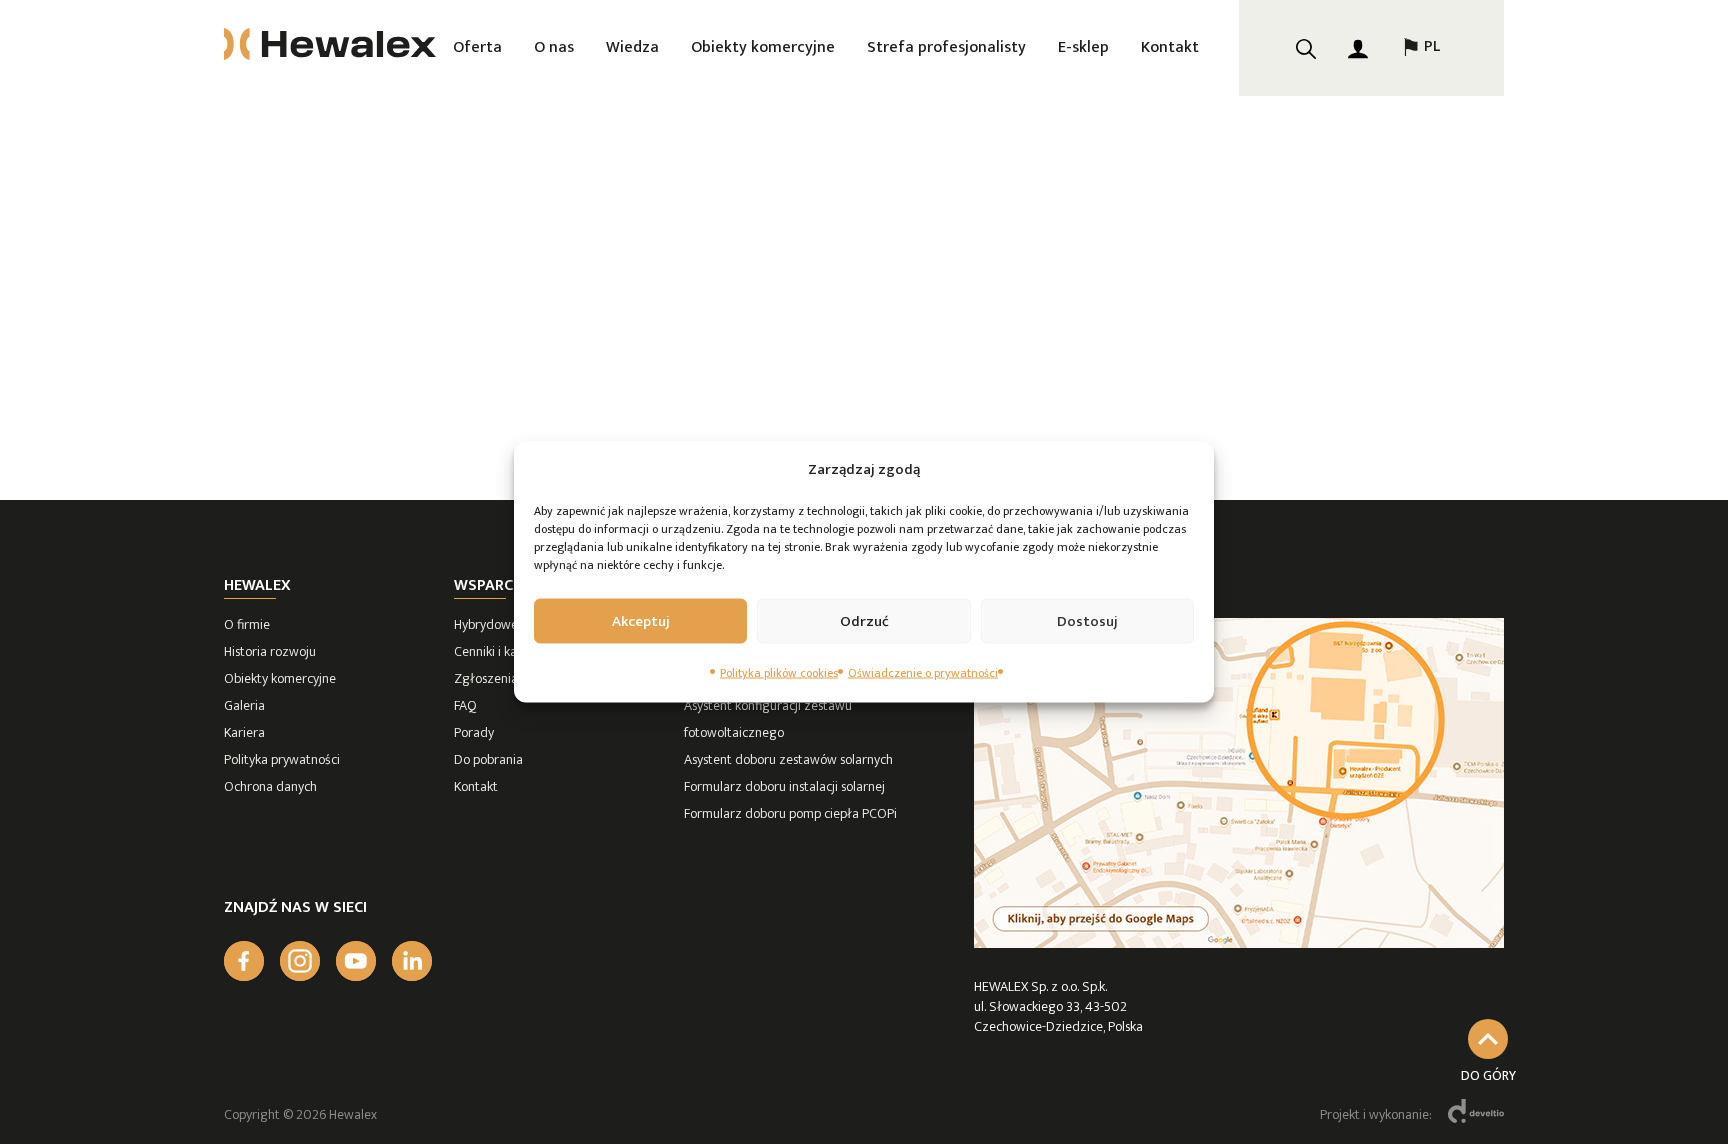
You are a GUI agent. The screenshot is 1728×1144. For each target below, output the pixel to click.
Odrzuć (864, 620)
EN (1420, 112)
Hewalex (257, 586)
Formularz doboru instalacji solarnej (784, 786)
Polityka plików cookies (779, 673)
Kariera (244, 732)
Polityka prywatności (282, 759)
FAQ (465, 705)
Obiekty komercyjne (763, 48)
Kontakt (1170, 48)
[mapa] (1239, 943)
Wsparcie (489, 586)
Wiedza (632, 48)
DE (1420, 162)
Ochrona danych (270, 786)
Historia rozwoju (270, 651)
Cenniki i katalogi (502, 651)
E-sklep (1083, 48)
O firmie (247, 624)
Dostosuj (1087, 620)
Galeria (244, 705)
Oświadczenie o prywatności (923, 673)
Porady (474, 732)
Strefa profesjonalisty (946, 48)
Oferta (477, 48)
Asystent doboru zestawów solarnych (788, 759)
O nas (554, 48)
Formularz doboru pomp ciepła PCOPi (790, 813)
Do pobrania (488, 759)
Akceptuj (641, 620)
